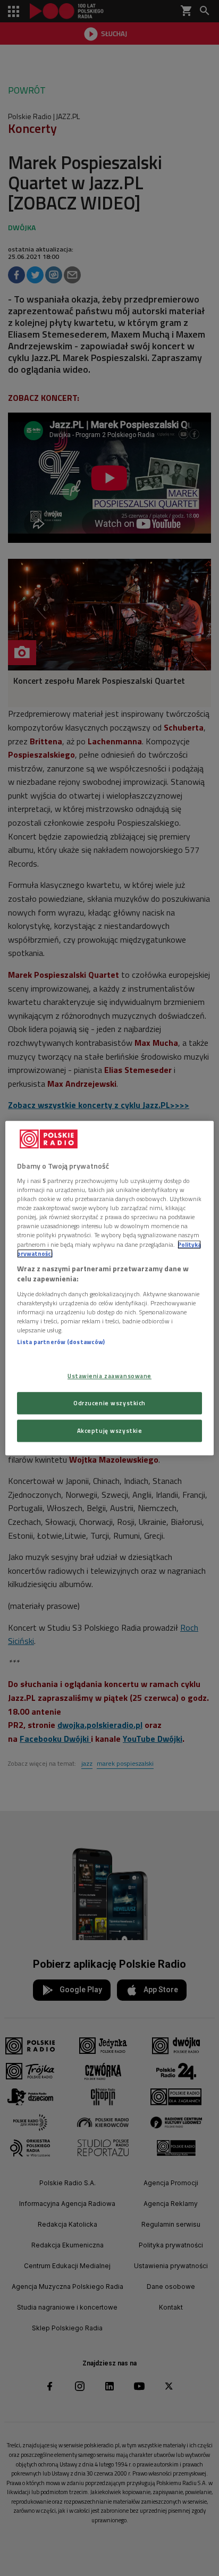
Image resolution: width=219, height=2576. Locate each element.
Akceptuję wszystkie (110, 1430)
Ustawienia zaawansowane (109, 1376)
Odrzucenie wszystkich (109, 1403)
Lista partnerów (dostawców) (61, 1342)
